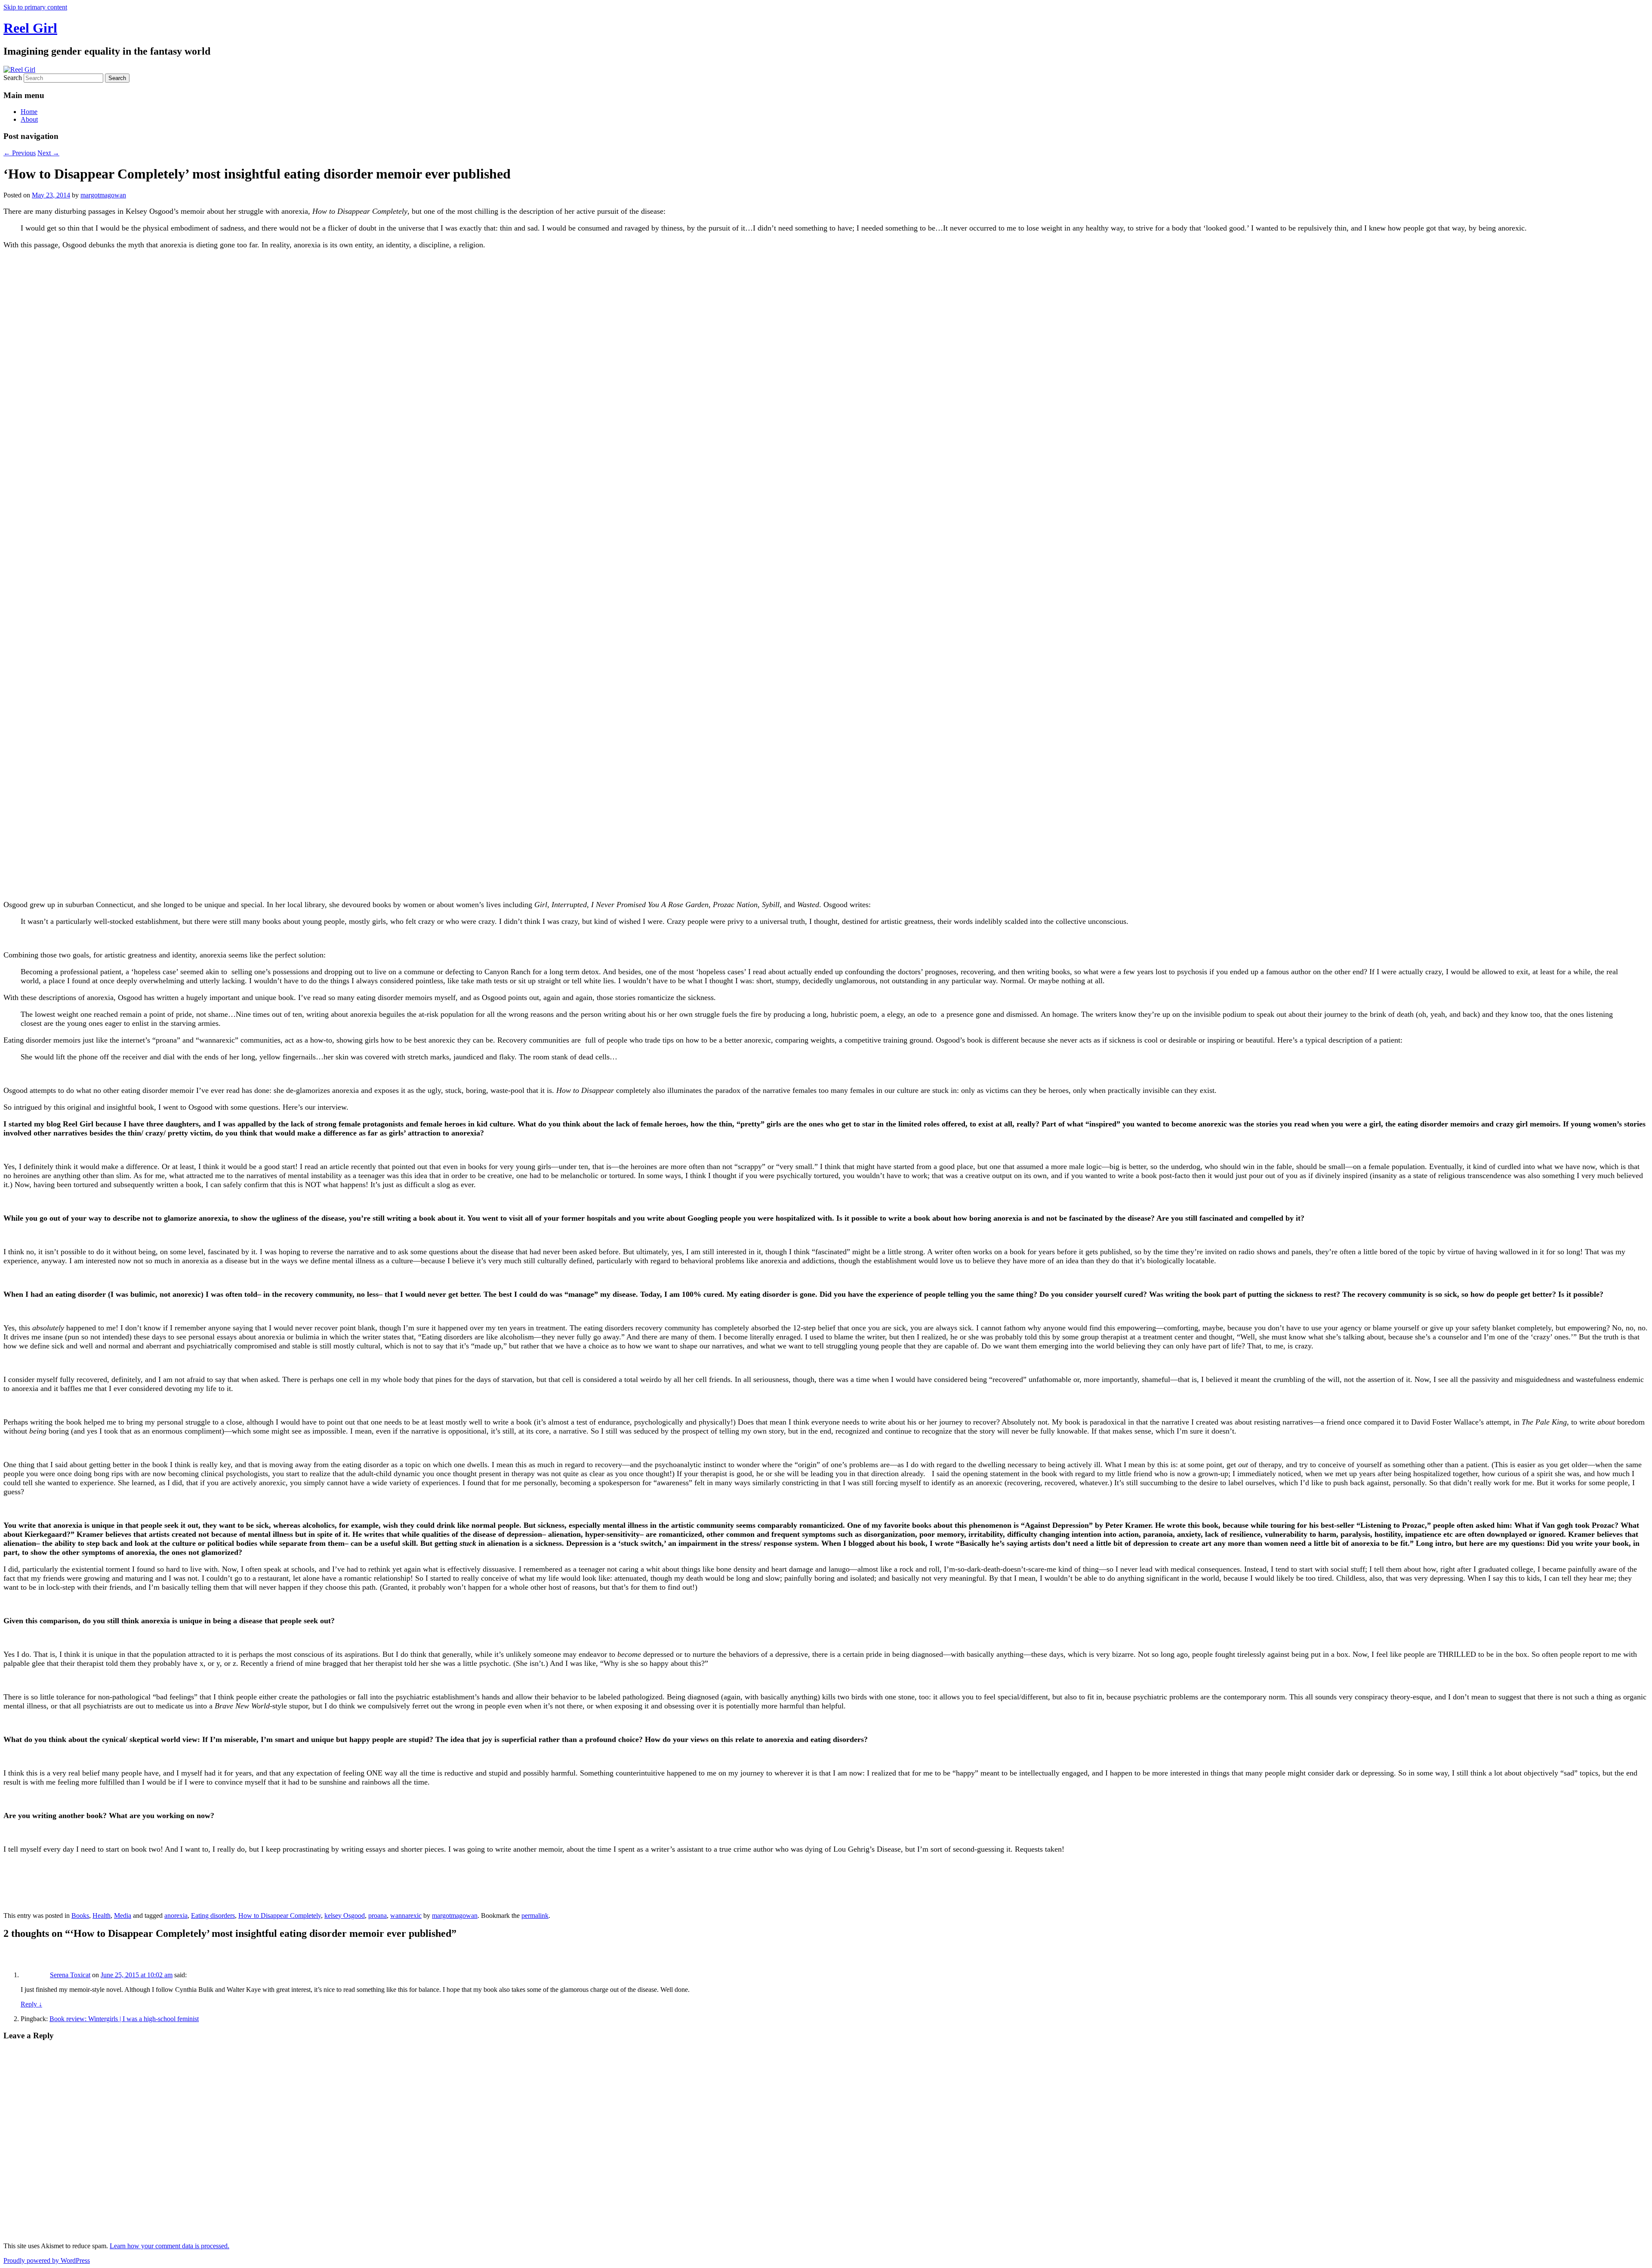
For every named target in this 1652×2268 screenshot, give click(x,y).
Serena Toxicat (70, 1975)
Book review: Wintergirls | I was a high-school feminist (124, 2019)
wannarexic (406, 1916)
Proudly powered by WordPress (47, 2260)
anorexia (176, 1916)
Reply (31, 2004)
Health (102, 1916)
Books (80, 1916)
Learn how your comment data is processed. (170, 2246)
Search (13, 78)
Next (48, 153)
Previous (20, 153)
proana (378, 1916)
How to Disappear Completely (280, 1916)
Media (123, 1916)
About (29, 119)
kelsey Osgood (345, 1916)
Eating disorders (213, 1916)
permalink (535, 1916)
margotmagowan (103, 195)
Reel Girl (30, 28)
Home (29, 112)
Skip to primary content (35, 7)
